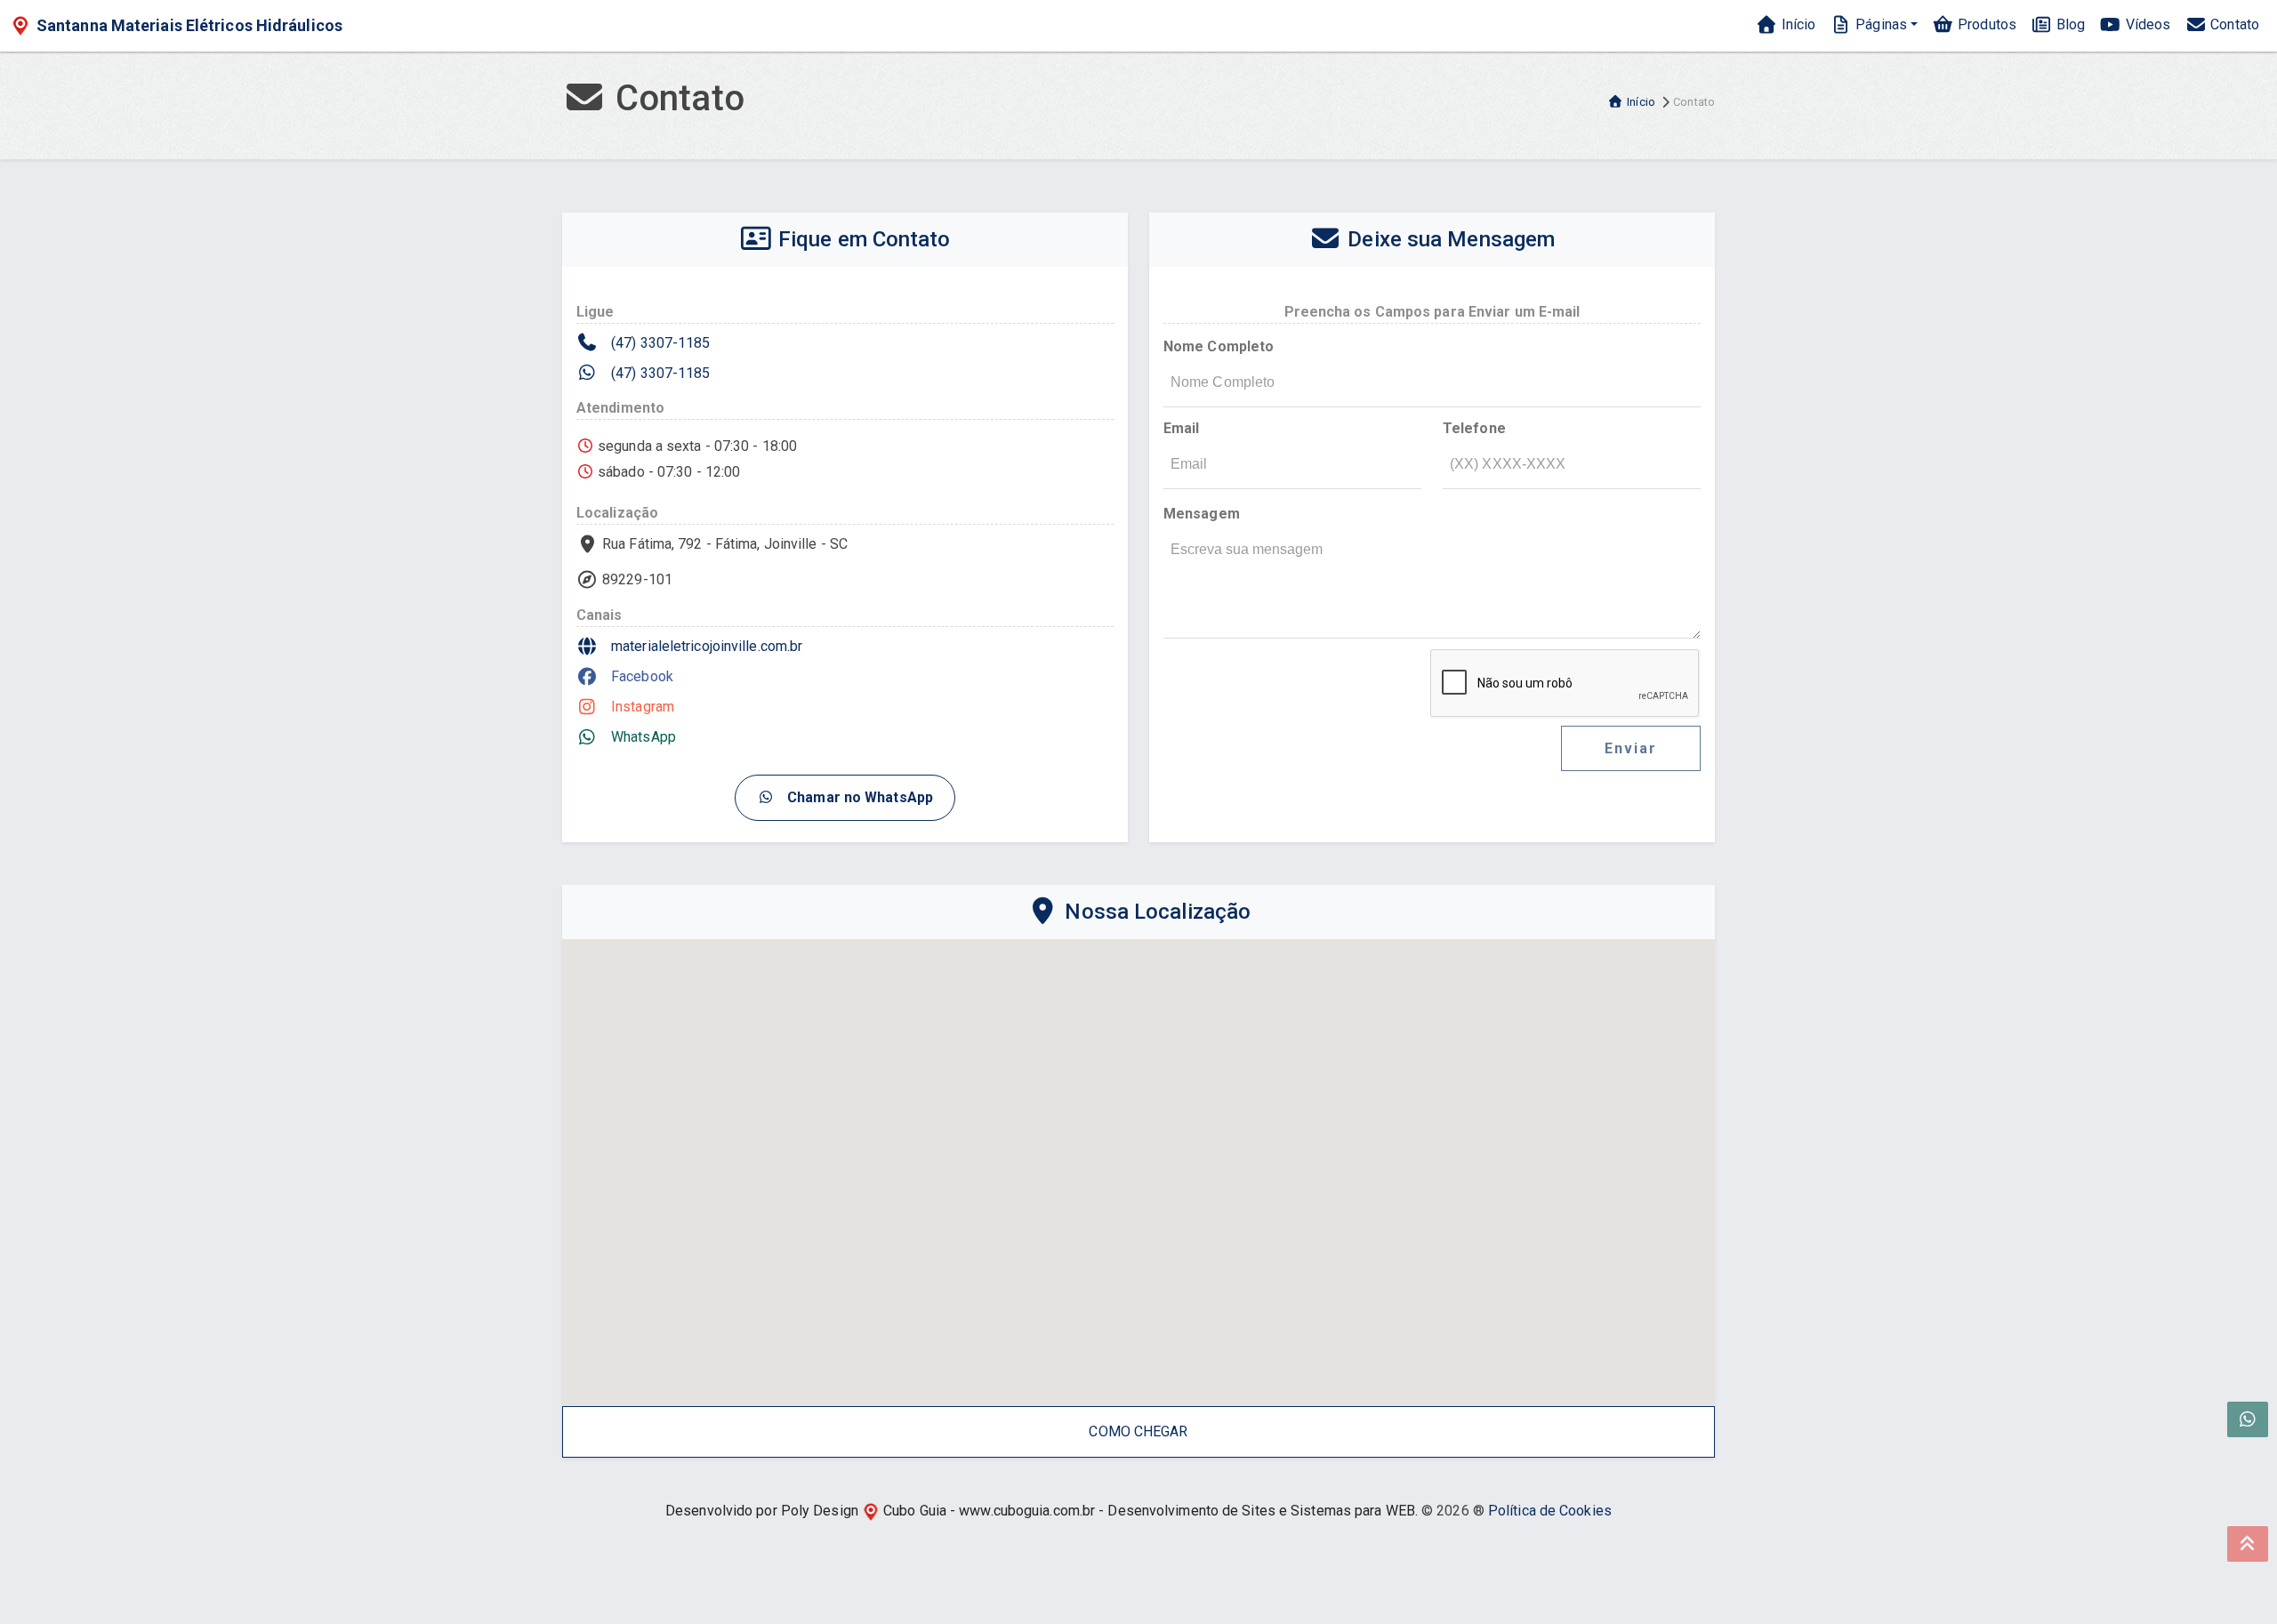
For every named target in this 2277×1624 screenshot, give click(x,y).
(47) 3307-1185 (659, 373)
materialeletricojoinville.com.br (705, 646)
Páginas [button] (1879, 24)
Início (1796, 24)
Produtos (1985, 24)
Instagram (641, 707)
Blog (2069, 24)
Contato (2233, 24)
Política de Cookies (1550, 1511)
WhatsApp (642, 737)
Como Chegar (1138, 1431)
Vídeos (2146, 24)
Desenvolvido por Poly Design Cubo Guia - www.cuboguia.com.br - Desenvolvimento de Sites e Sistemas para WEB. (1042, 1511)
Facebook (640, 676)
